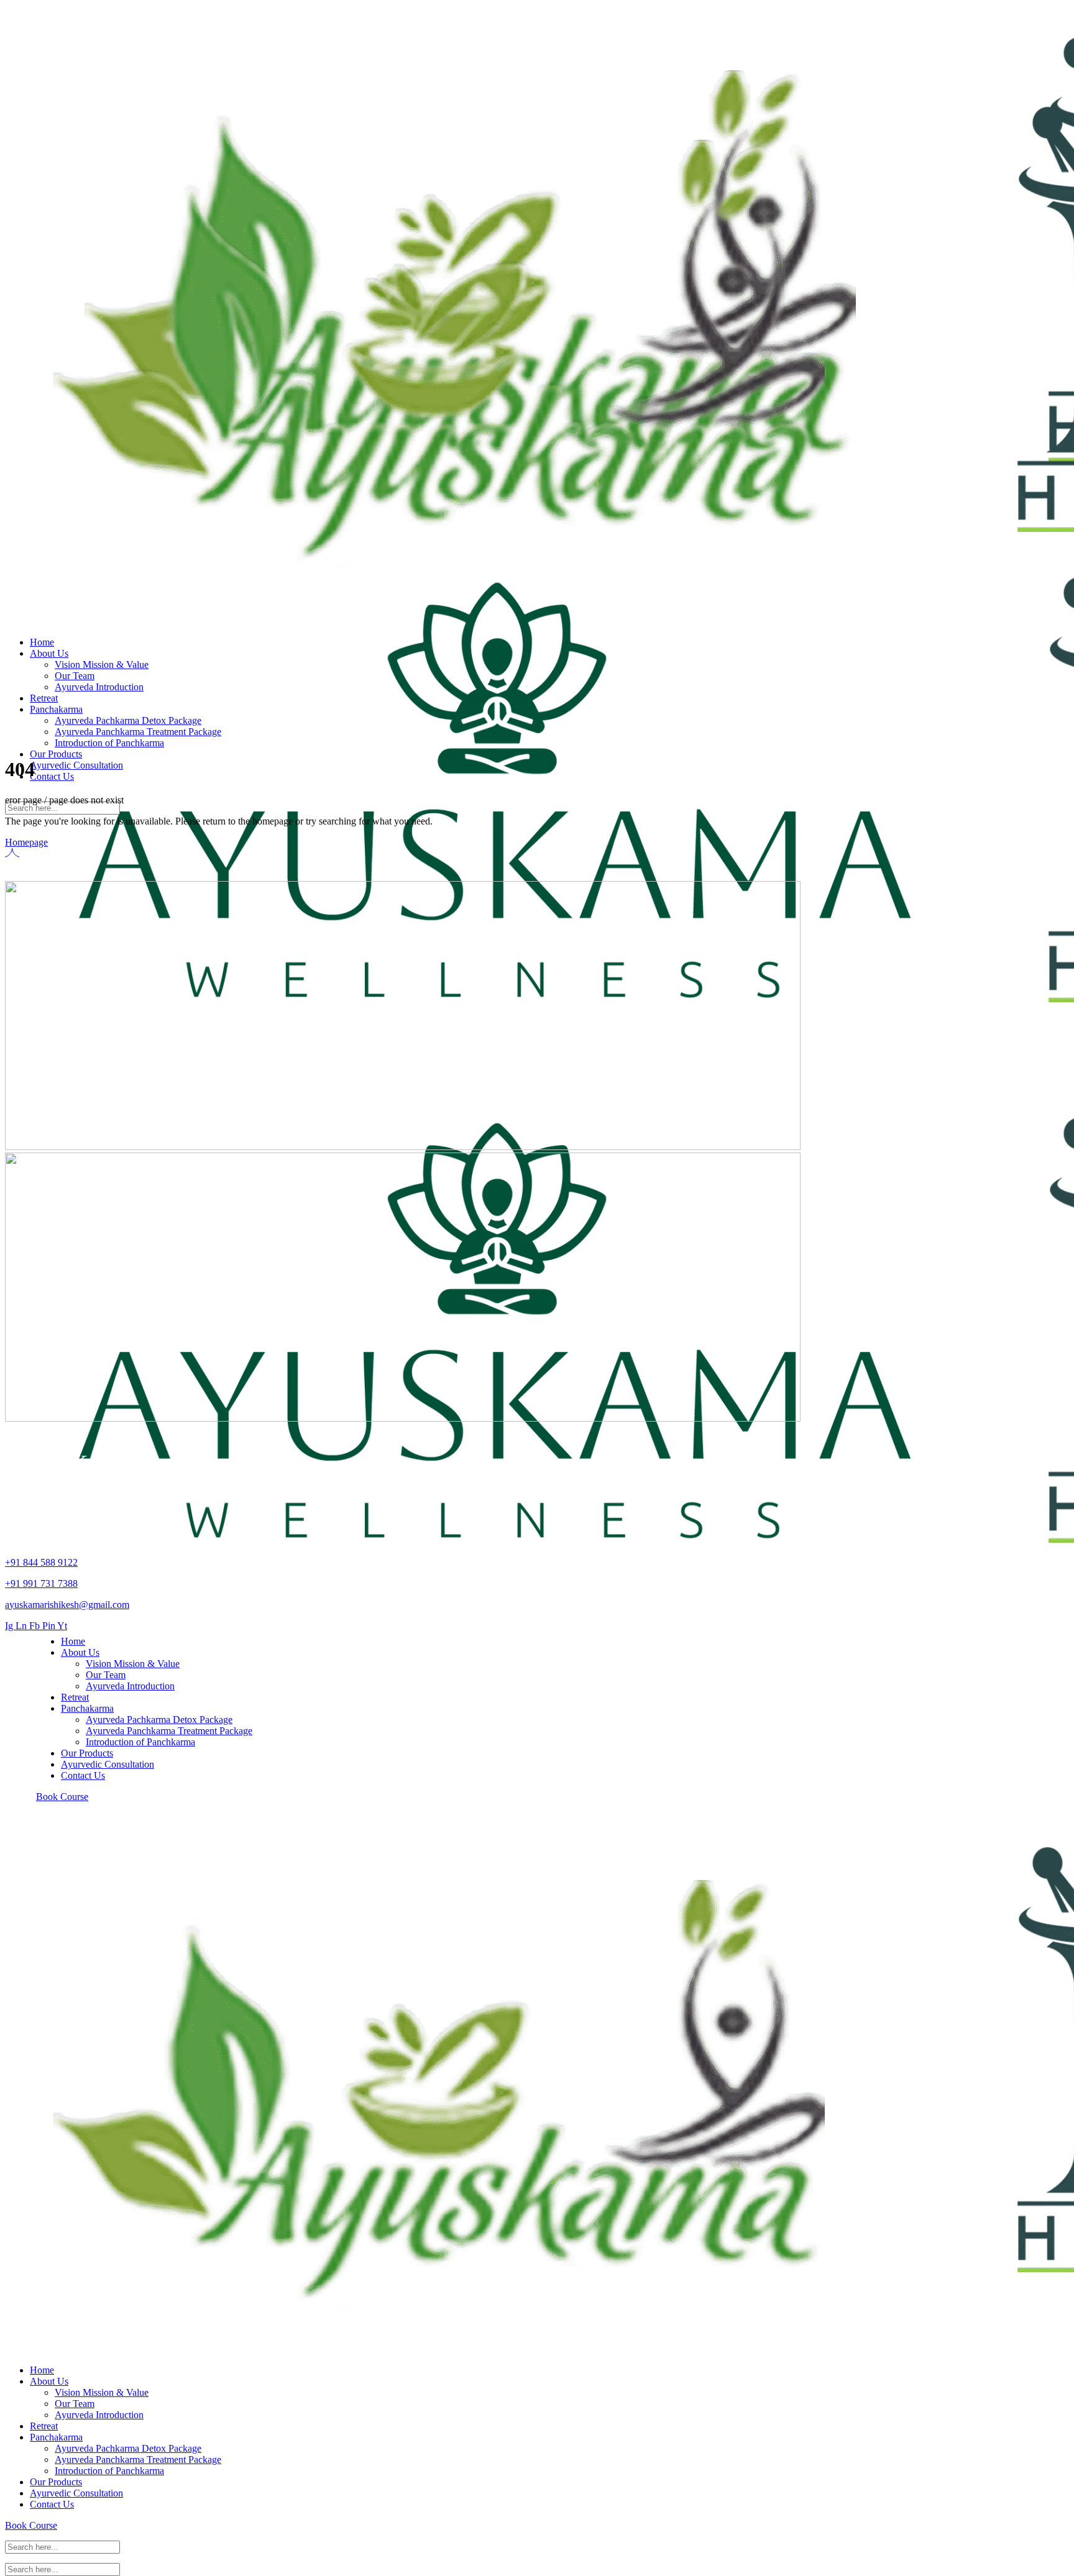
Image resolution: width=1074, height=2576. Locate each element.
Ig (10, 1626)
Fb (36, 1626)
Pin (50, 1626)
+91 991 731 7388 (41, 1583)
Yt (62, 1626)
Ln (22, 1626)
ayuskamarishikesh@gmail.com (67, 1605)
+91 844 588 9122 (41, 1562)
